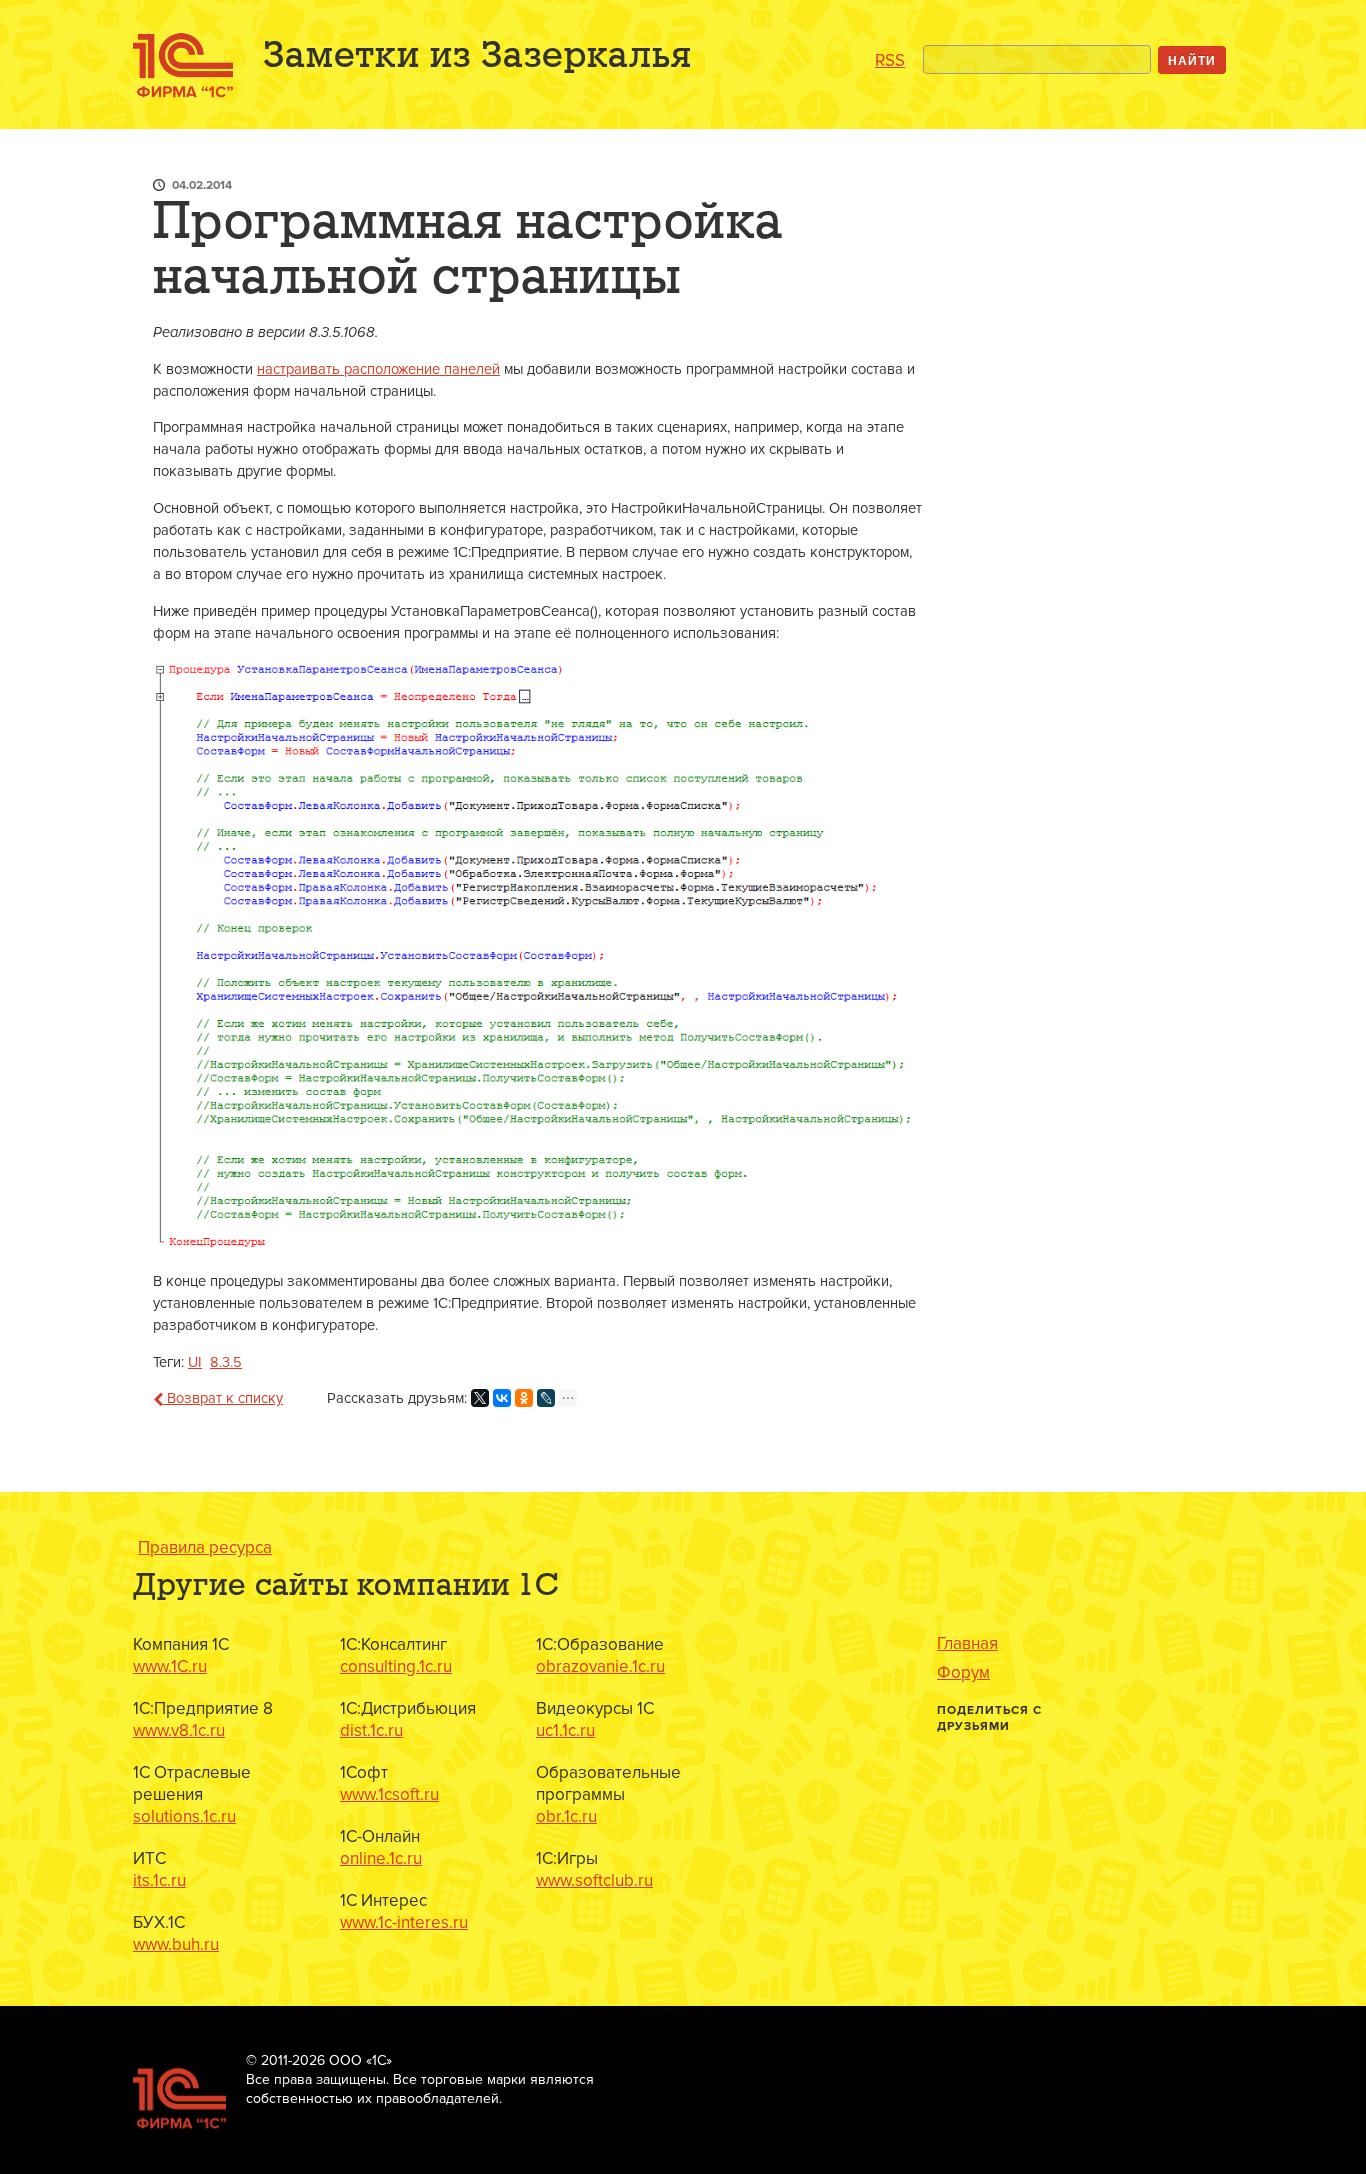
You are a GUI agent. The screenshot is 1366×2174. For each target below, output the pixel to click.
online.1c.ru (381, 1858)
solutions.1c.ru (184, 1816)
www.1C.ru (170, 1666)
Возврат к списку (223, 1398)
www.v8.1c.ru (179, 1730)
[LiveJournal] (546, 1398)
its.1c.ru (159, 1880)
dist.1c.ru (371, 1730)
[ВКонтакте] (502, 1398)
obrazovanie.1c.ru (600, 1666)
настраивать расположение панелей (378, 369)
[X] (480, 1398)
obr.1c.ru (566, 1816)
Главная (967, 1644)
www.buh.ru (176, 1944)
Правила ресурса (205, 1547)
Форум (963, 1673)
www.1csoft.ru (389, 1794)
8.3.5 (226, 1362)
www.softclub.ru (594, 1880)
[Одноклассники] (524, 1398)
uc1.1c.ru (565, 1730)
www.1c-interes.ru (404, 1922)
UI (195, 1362)
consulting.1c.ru (396, 1666)
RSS (890, 60)
